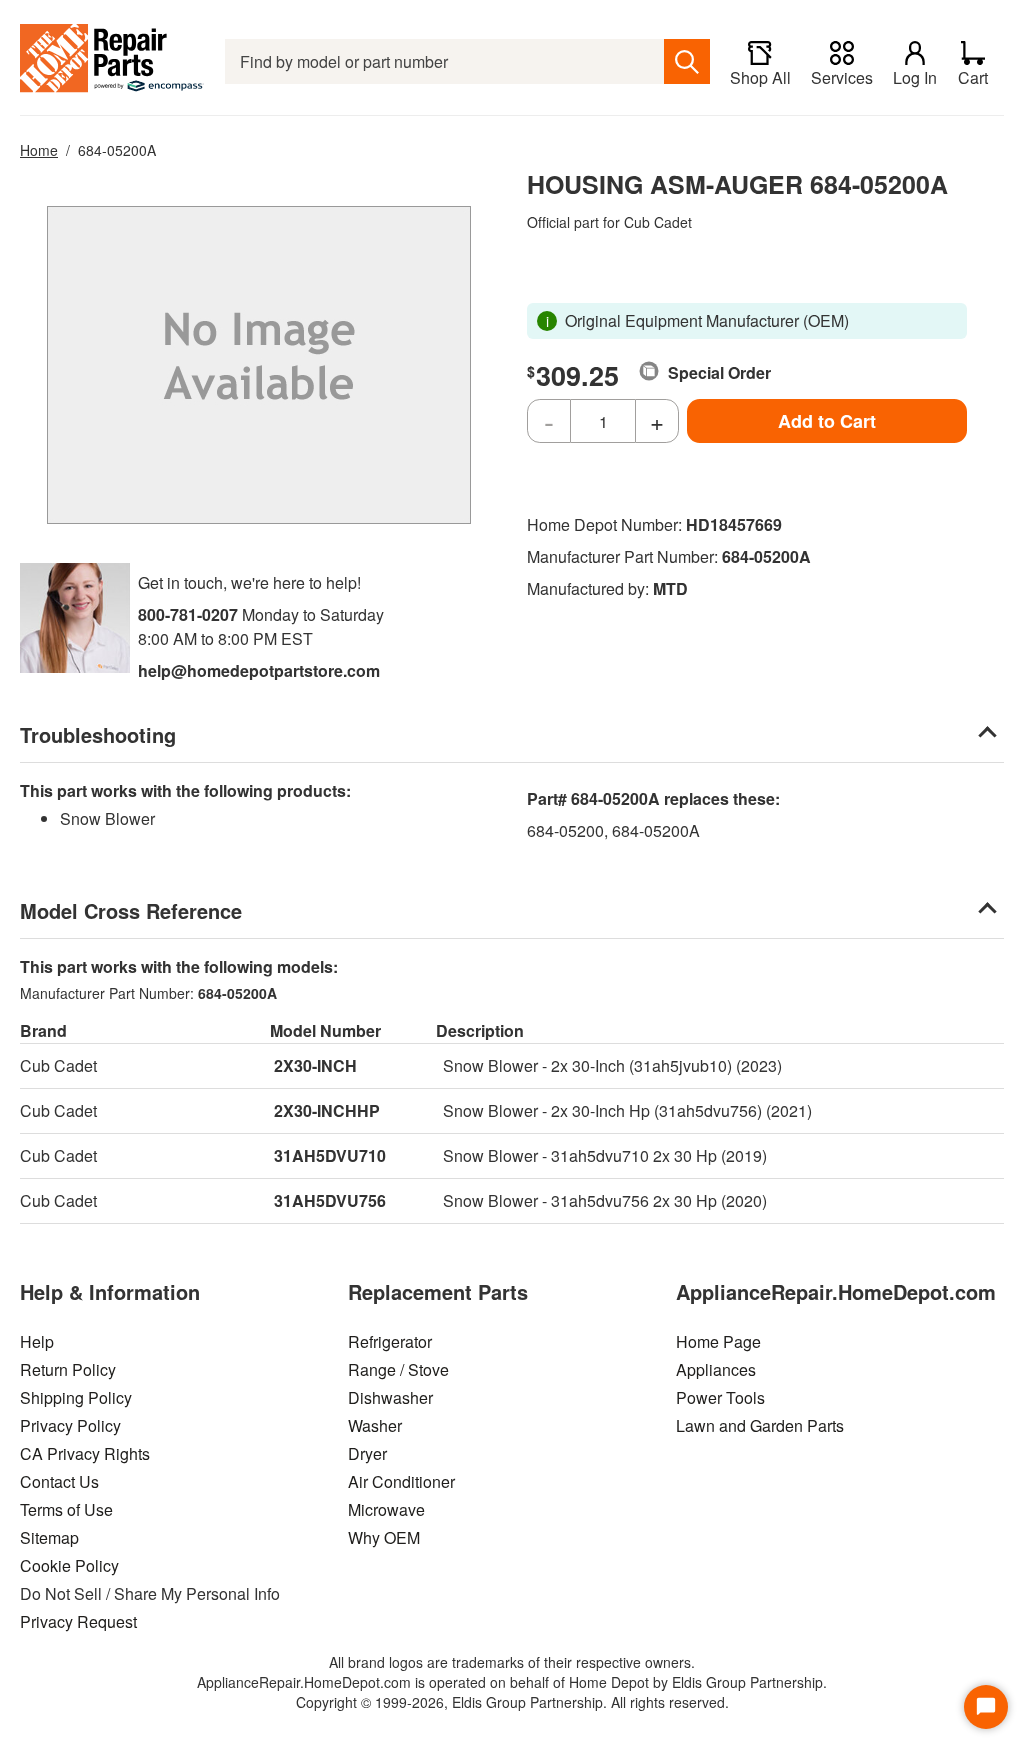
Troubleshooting (98, 734)
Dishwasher (390, 1397)
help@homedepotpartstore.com (259, 670)
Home (39, 150)
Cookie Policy (69, 1565)
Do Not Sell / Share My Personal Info (150, 1593)
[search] (687, 61)
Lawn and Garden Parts (760, 1425)
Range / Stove (398, 1369)
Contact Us (59, 1481)
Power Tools (720, 1397)
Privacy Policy (70, 1425)
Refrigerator (390, 1341)
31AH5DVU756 (330, 1200)
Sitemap (49, 1537)
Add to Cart (827, 421)
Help (37, 1341)
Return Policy (68, 1369)
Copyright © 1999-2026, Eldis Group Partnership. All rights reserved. (512, 1702)
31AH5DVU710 (330, 1155)
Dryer (367, 1453)
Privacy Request (78, 1621)
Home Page (718, 1341)
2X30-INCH (315, 1065)
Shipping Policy (76, 1397)
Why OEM (384, 1537)
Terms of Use (66, 1509)
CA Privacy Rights (85, 1453)
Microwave (386, 1509)
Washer (375, 1425)
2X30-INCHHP (327, 1110)
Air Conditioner (401, 1481)
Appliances (716, 1369)
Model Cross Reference (131, 910)
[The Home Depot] (112, 61)
